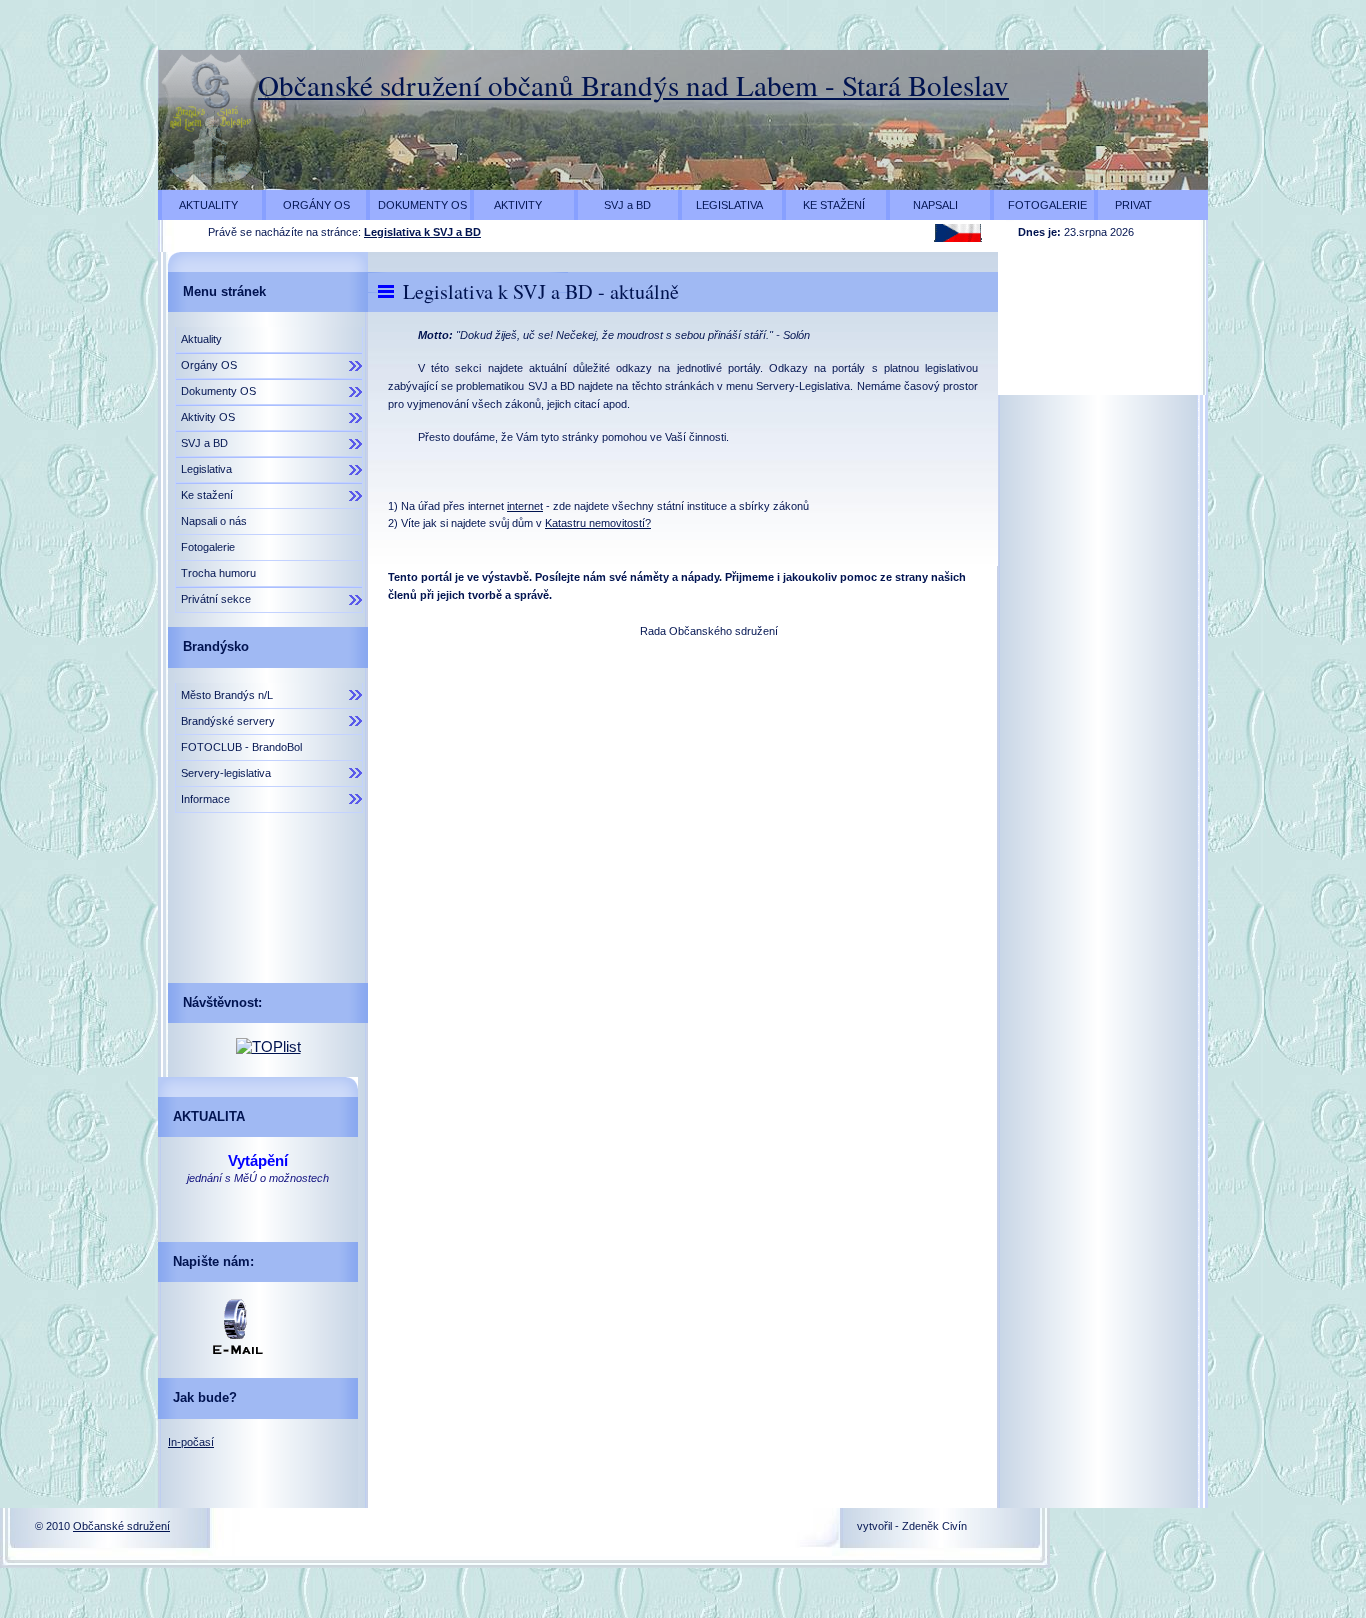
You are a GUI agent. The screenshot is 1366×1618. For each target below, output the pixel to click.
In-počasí (191, 1442)
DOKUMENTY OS (421, 205)
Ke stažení (207, 495)
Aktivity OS (208, 417)
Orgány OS (209, 365)
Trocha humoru (218, 573)
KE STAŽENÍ (828, 205)
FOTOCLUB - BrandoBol (241, 747)
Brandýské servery (228, 721)
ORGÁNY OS (310, 205)
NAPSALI (926, 205)
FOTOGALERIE (1043, 205)
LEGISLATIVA (725, 205)
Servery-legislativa (226, 773)
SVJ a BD (617, 205)
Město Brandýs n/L (227, 695)
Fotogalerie (208, 547)
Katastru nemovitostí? (598, 523)
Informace (205, 799)
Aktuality (201, 339)
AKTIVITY (510, 205)
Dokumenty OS (218, 391)
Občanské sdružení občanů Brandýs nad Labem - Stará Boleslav (633, 84)
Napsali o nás (214, 521)
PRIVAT (1127, 205)
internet (525, 506)
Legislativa (206, 469)
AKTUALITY (202, 205)
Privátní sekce (216, 599)
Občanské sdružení (121, 1526)
